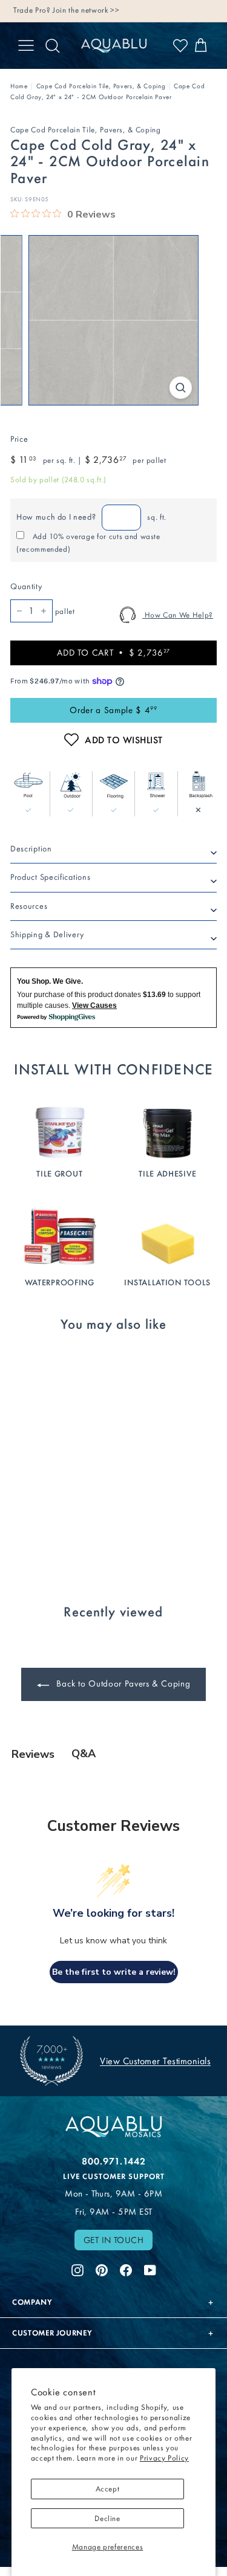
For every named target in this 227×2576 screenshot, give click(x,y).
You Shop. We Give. (50, 981)
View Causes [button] (94, 1006)
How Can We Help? (178, 615)
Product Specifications (50, 877)
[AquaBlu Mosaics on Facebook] (126, 2268)
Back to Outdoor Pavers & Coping (122, 1683)
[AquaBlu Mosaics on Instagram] (77, 2268)
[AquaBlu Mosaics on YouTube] (150, 2268)
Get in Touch (114, 2240)
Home (19, 86)
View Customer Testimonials (155, 2061)
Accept (108, 2489)
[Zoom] (181, 388)
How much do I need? (56, 517)
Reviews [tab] (33, 1754)
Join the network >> (86, 10)
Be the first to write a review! (114, 1972)
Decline (107, 2518)
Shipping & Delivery (47, 935)
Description (31, 849)
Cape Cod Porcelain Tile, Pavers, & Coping (101, 86)
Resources (29, 906)
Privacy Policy (164, 2458)
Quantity (26, 586)
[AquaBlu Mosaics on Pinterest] (102, 2268)
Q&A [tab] (84, 1754)
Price (19, 439)
